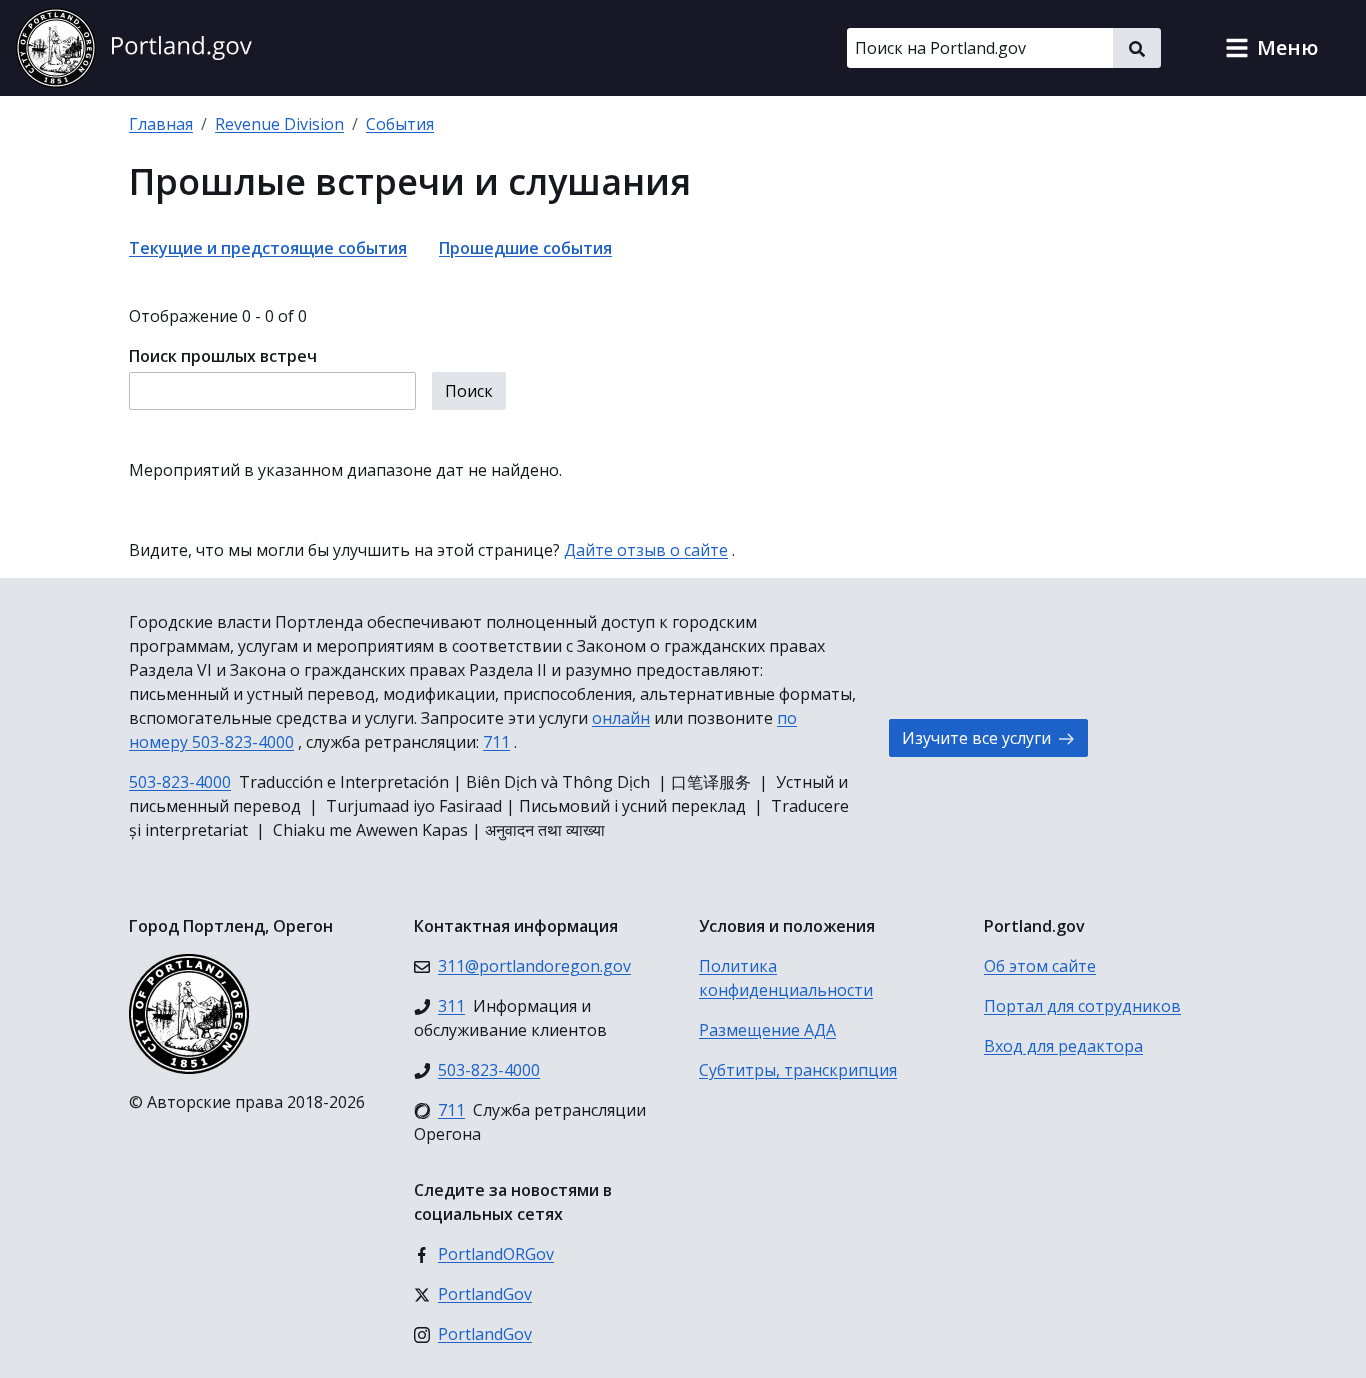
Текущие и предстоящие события (268, 248)
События (400, 124)
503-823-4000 (180, 782)
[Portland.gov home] (134, 48)
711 (496, 742)
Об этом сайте (1040, 966)
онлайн (621, 718)
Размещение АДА (767, 1030)
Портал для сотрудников (1082, 1006)
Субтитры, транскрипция (798, 1070)
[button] (1271, 48)
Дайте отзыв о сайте (646, 550)
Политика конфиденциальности (786, 978)
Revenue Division (279, 124)
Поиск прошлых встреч (223, 356)
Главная (161, 124)
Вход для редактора (1063, 1046)
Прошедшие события (525, 248)
